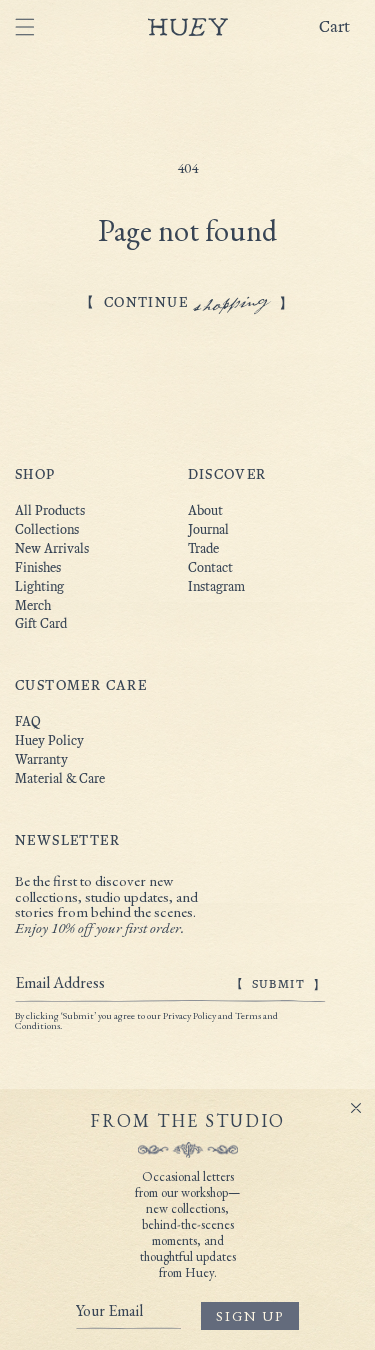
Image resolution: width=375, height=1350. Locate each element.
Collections (47, 529)
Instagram (216, 586)
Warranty (41, 759)
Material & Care (60, 778)
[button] (342, 27)
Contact (210, 567)
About (205, 510)
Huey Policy (49, 740)
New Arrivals (52, 548)
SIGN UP (250, 1316)
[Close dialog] (356, 1108)
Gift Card (41, 623)
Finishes (38, 567)
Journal (208, 529)
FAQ (28, 721)
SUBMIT (278, 984)
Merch (33, 605)
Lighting (39, 586)
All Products (50, 510)
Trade (203, 548)
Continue (187, 302)
